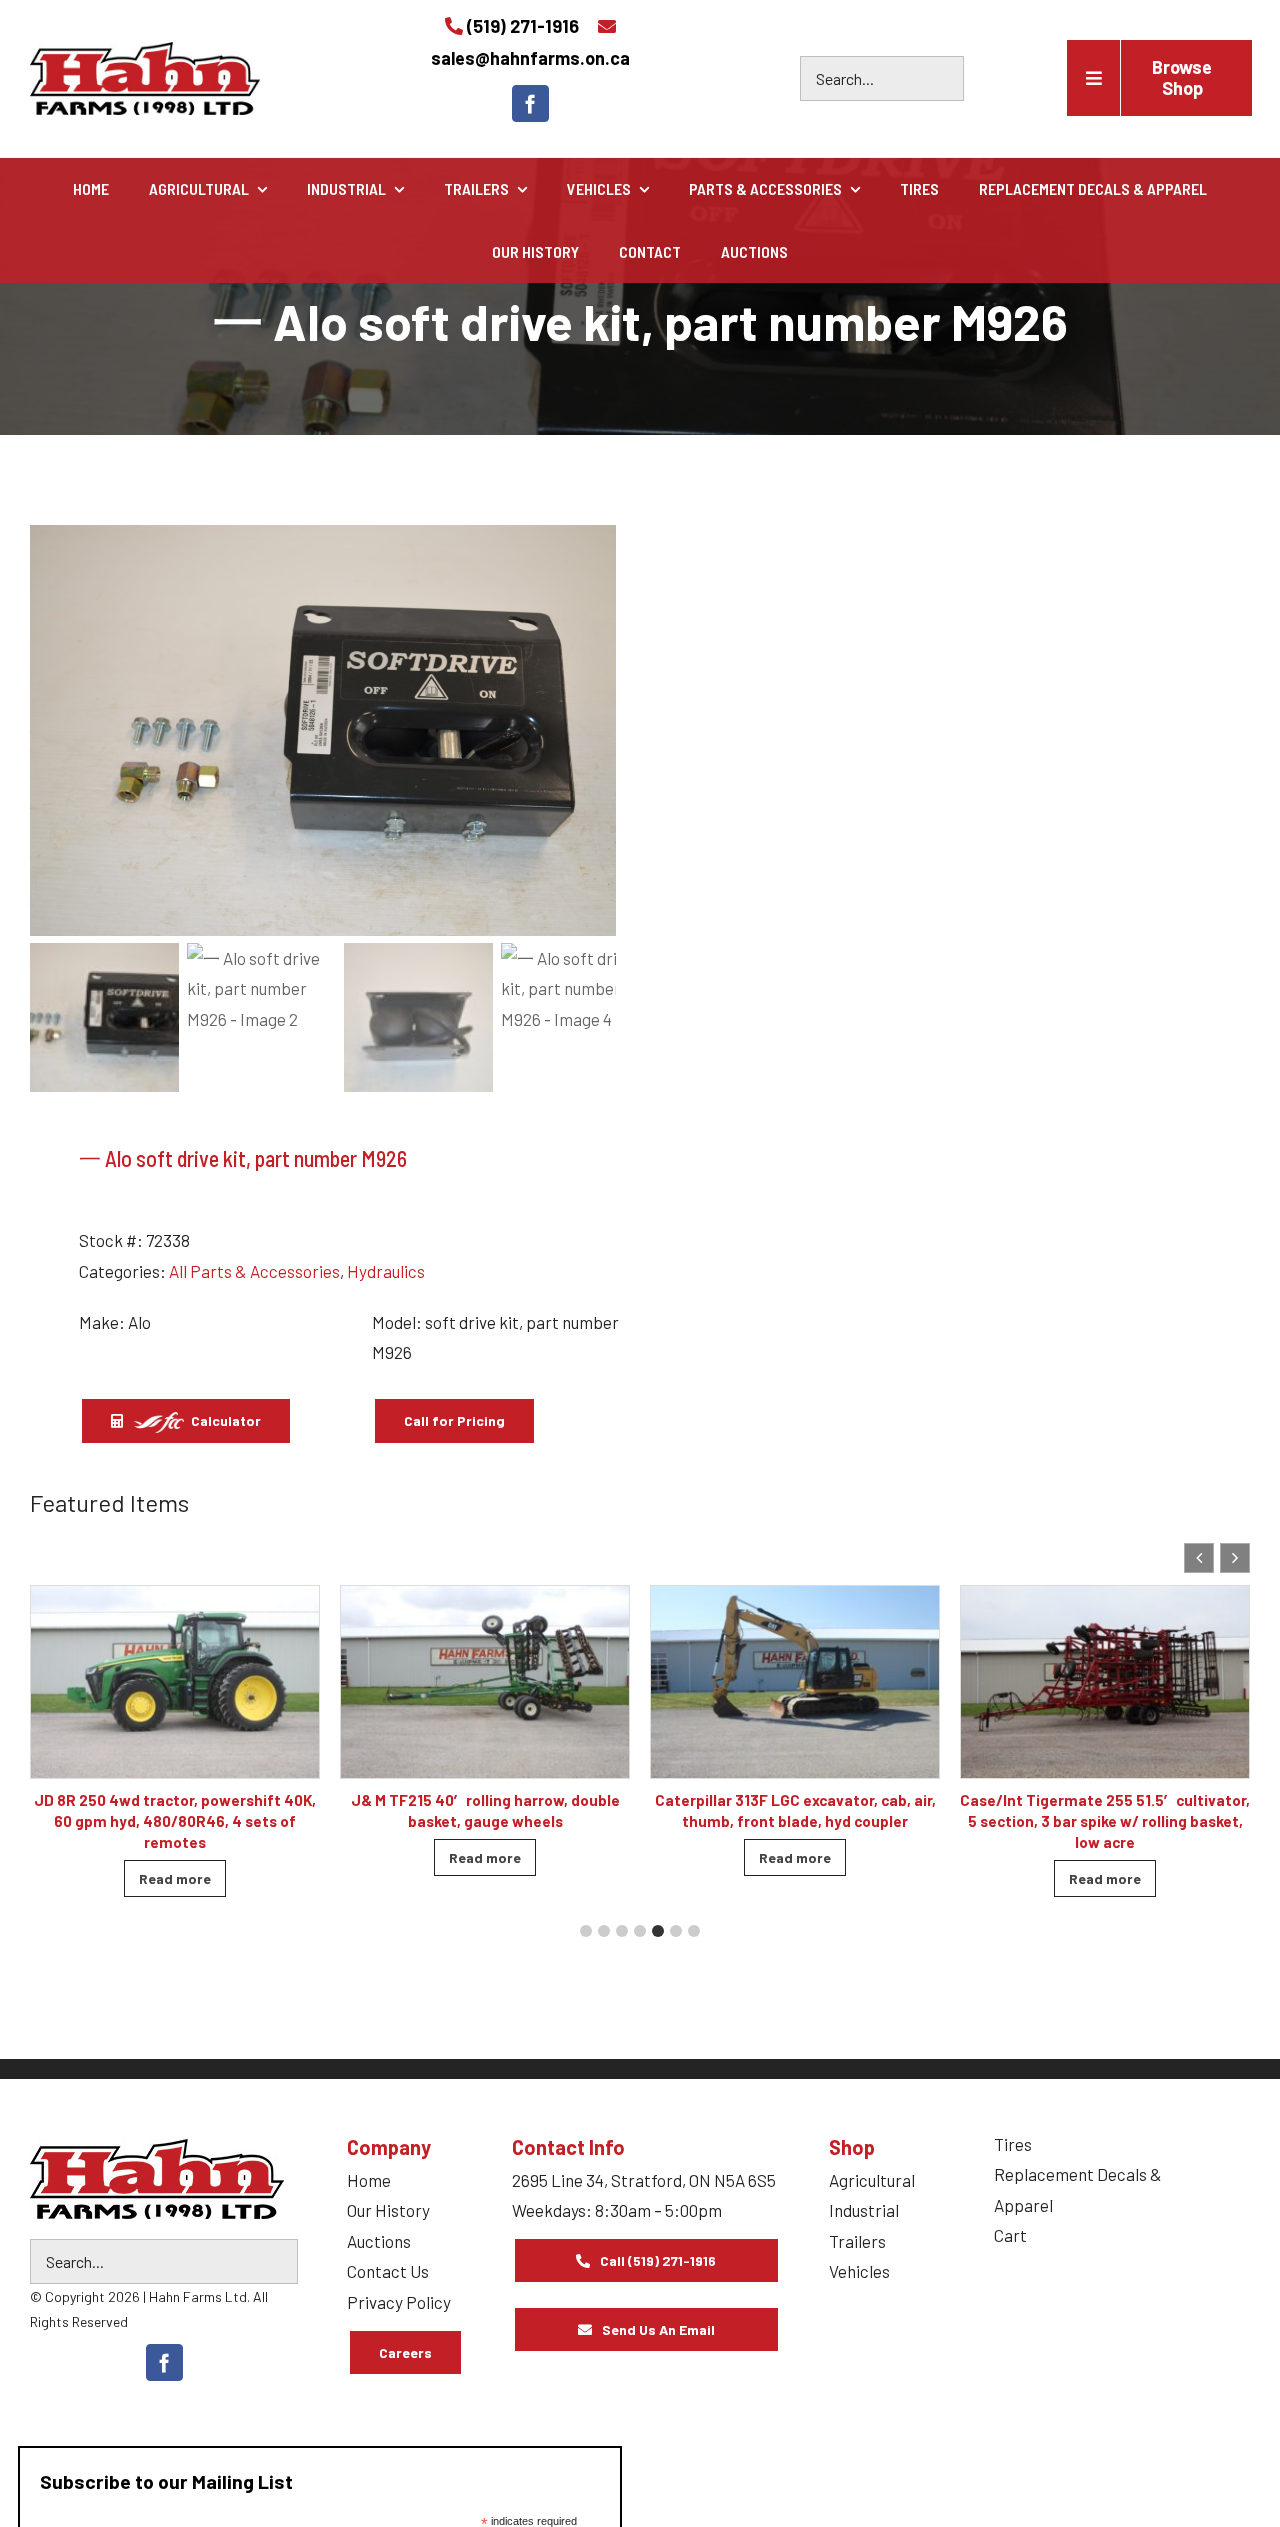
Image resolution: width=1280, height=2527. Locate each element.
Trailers (857, 2241)
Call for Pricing (454, 1420)
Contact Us (388, 2271)
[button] (1235, 1558)
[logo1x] (157, 2179)
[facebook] (530, 103)
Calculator (224, 1420)
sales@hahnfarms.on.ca (530, 58)
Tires (1013, 2144)
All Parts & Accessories (254, 1271)
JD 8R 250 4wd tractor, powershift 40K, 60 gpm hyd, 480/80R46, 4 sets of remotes (175, 1821)
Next (592, 731)
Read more (175, 1878)
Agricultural (872, 2180)
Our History (388, 2210)
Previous (55, 731)
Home (369, 2180)
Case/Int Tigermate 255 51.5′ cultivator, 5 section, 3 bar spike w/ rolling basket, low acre (1105, 1821)
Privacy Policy (399, 2302)
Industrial (864, 2210)
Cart (1010, 2235)
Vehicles (859, 2271)
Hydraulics (386, 1271)
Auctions (379, 2241)
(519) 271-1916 (523, 26)
